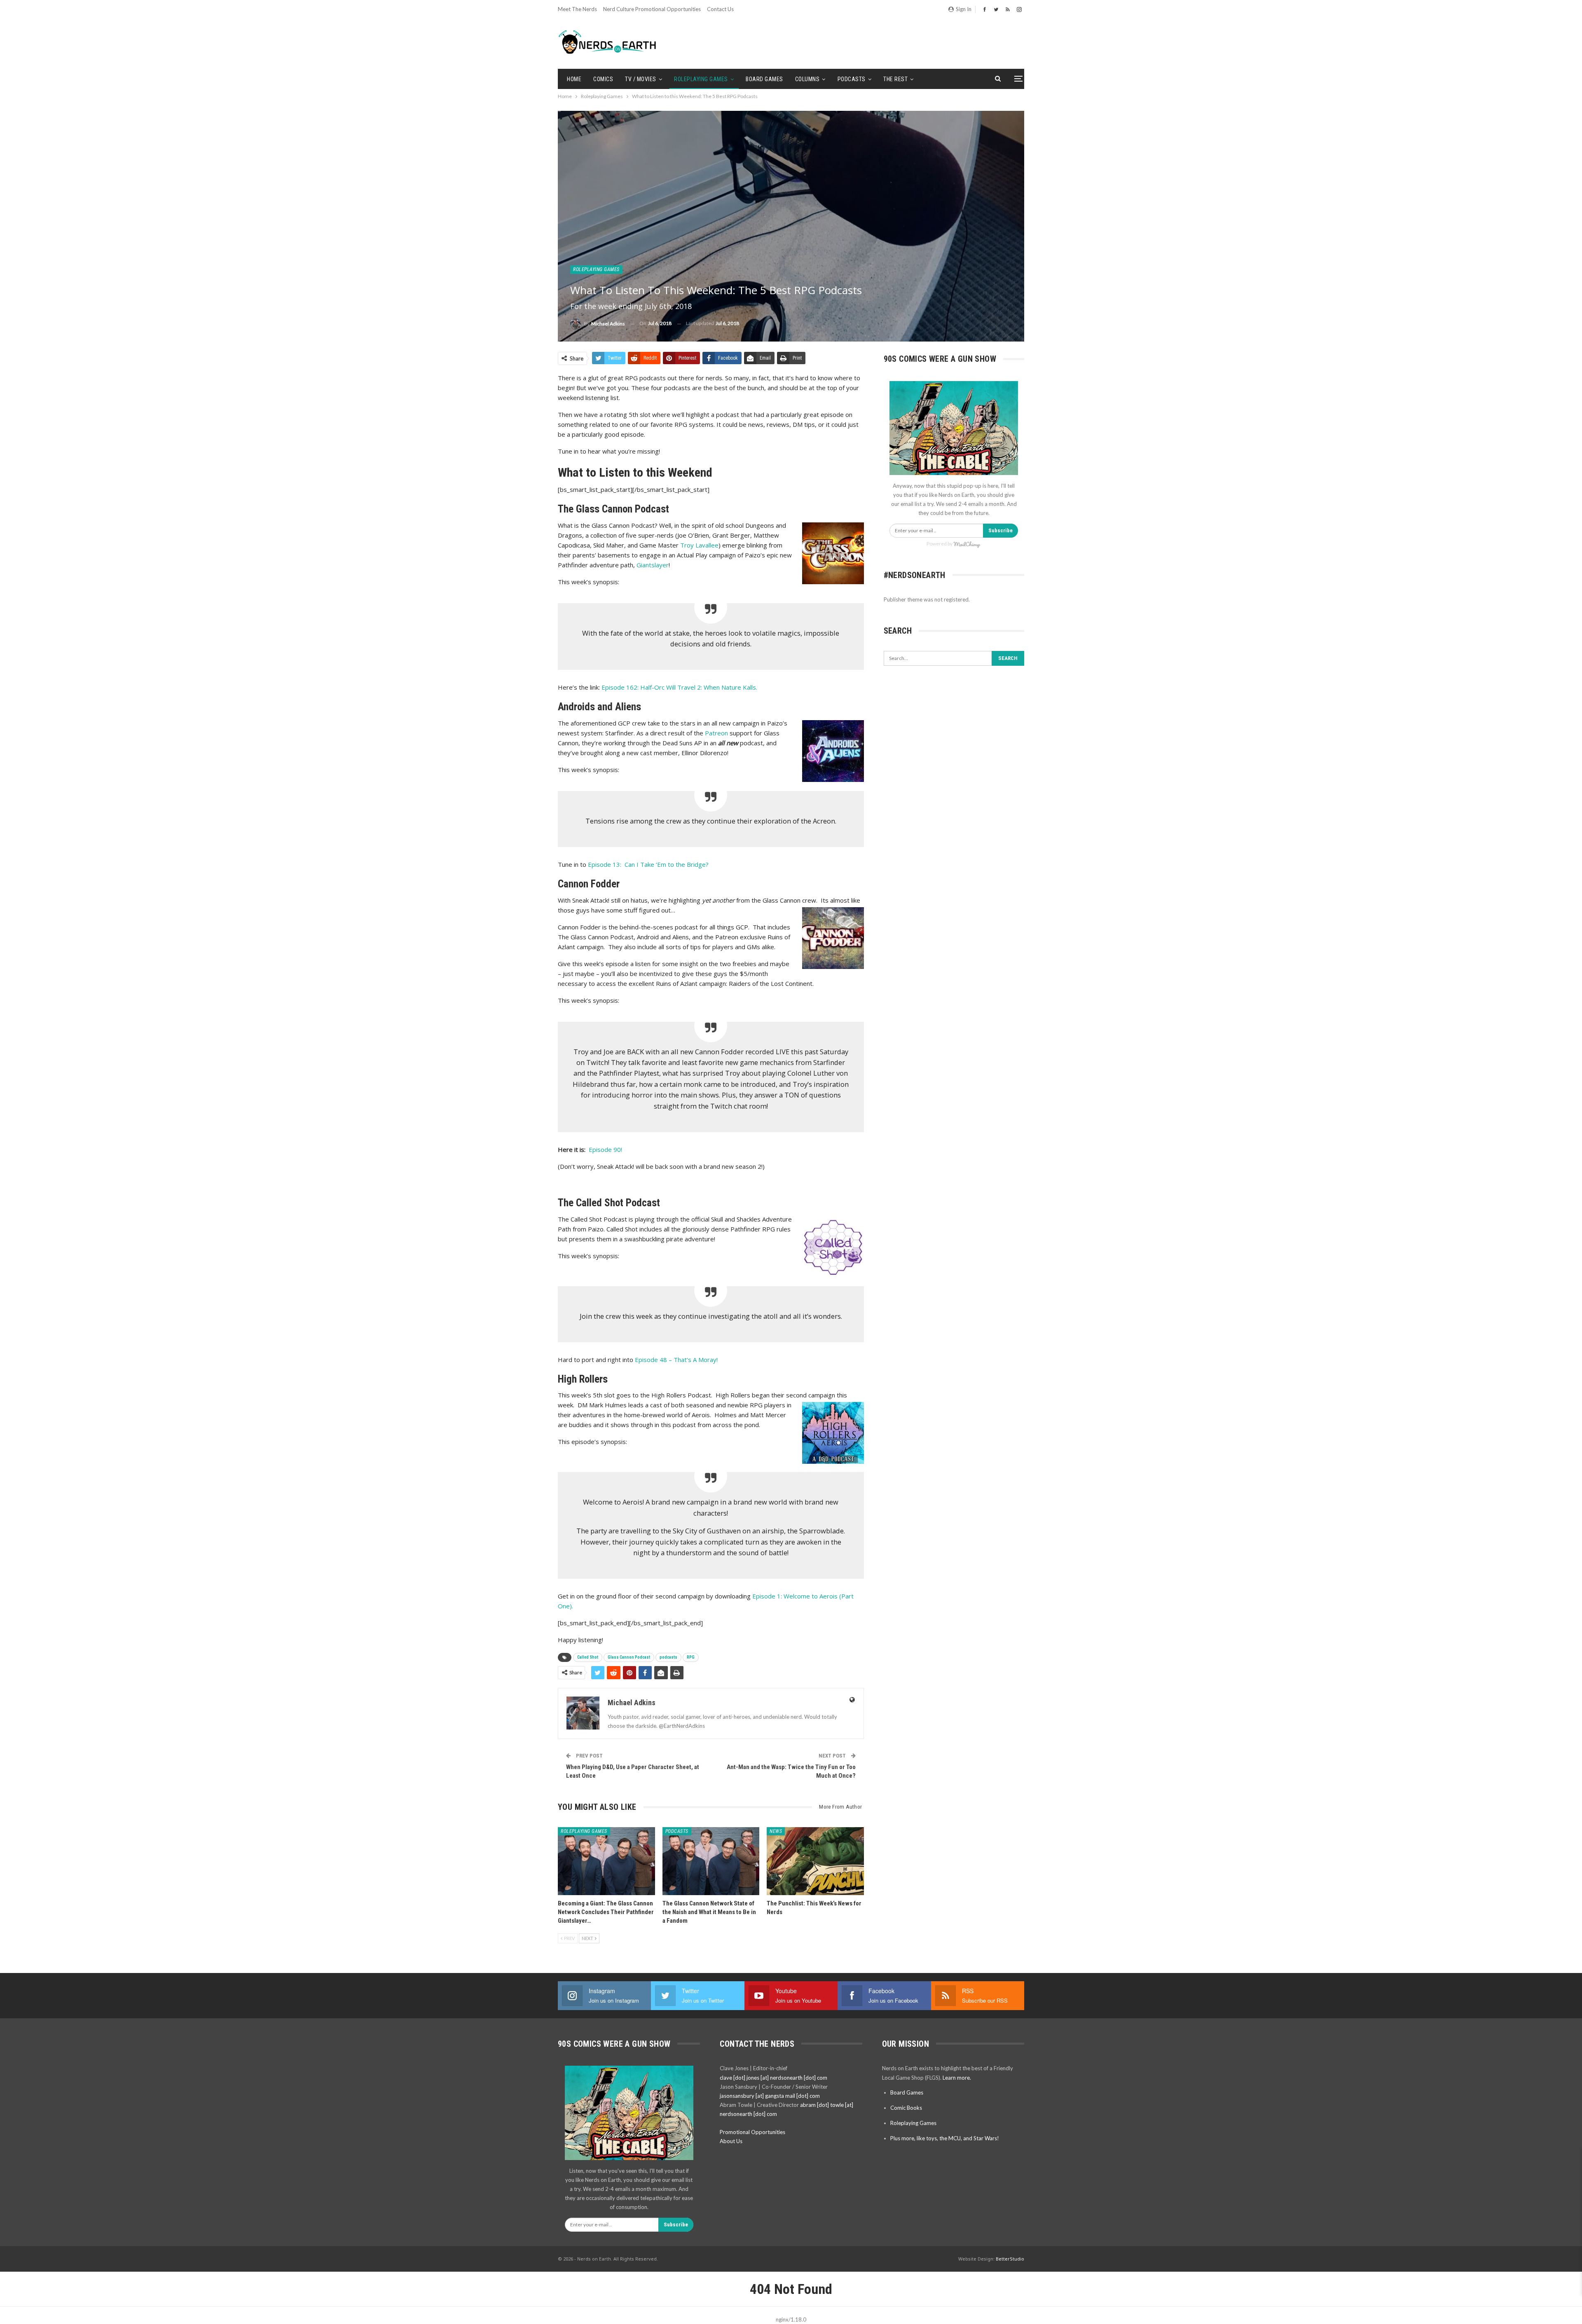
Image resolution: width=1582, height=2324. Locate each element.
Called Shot (588, 1657)
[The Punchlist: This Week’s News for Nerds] (815, 1861)
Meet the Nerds (577, 9)
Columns (807, 79)
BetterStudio (1010, 2259)
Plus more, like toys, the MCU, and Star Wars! (945, 2138)
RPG (691, 1657)
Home (574, 79)
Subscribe (1000, 530)
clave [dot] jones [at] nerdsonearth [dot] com (773, 2078)
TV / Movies (641, 79)
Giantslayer (653, 565)
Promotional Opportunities (752, 2132)
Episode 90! (605, 1149)
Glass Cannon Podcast (629, 1657)
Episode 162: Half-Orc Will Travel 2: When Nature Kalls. (679, 687)
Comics (603, 79)
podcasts (668, 1657)
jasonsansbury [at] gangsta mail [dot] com (770, 2096)
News (776, 1831)
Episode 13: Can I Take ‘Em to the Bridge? (648, 864)
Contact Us (720, 9)
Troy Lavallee (699, 545)
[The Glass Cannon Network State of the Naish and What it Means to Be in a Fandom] (711, 1861)
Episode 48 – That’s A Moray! (676, 1360)
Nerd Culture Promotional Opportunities (652, 9)
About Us (731, 2141)
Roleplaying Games (701, 79)
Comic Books (906, 2108)
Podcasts (852, 79)
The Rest (895, 79)
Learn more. (957, 2078)
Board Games (764, 79)
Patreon (716, 733)
